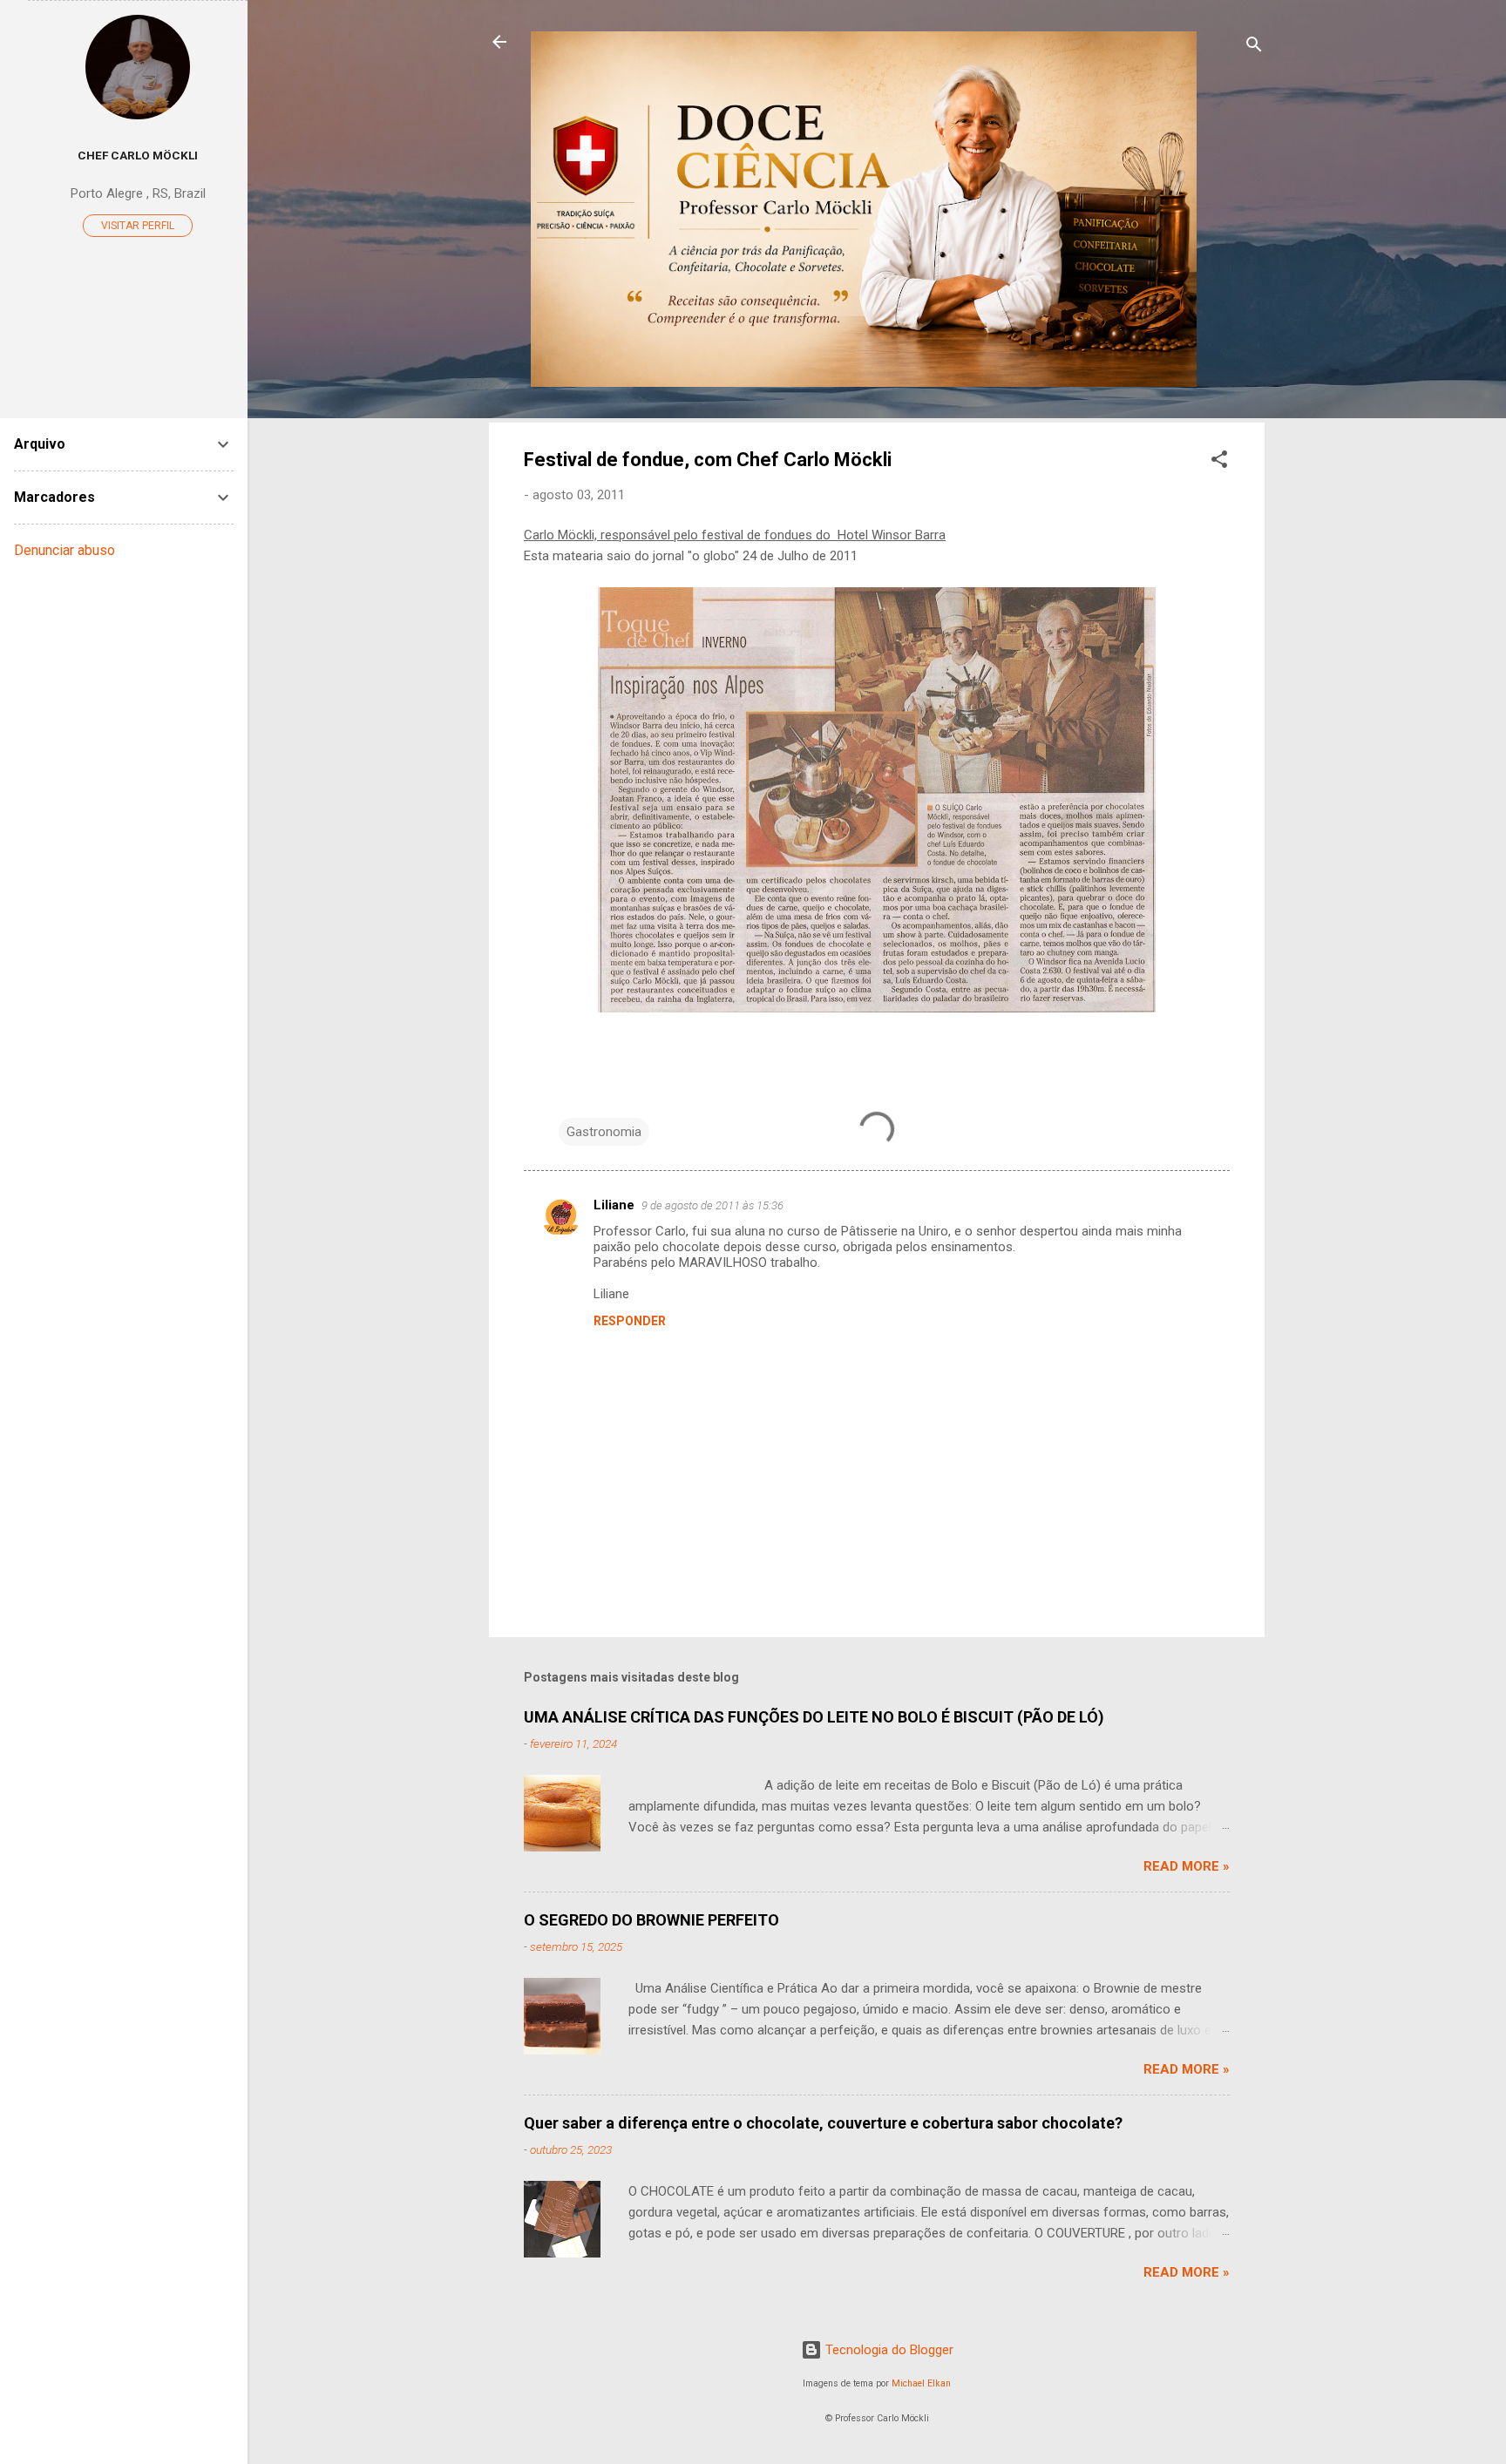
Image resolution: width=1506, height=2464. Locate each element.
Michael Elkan (921, 2383)
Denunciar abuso (64, 550)
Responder (630, 1321)
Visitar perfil (138, 226)
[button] (1219, 462)
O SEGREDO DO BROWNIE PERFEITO (651, 1920)
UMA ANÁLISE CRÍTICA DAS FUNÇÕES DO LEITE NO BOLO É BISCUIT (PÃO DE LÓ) (814, 1717)
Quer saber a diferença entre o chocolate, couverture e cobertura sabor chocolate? (823, 2123)
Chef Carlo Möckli (138, 155)
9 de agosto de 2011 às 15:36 (712, 1205)
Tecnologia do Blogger (888, 2350)
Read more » (1187, 1866)
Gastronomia (604, 1132)
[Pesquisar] (1254, 47)
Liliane (614, 1205)
